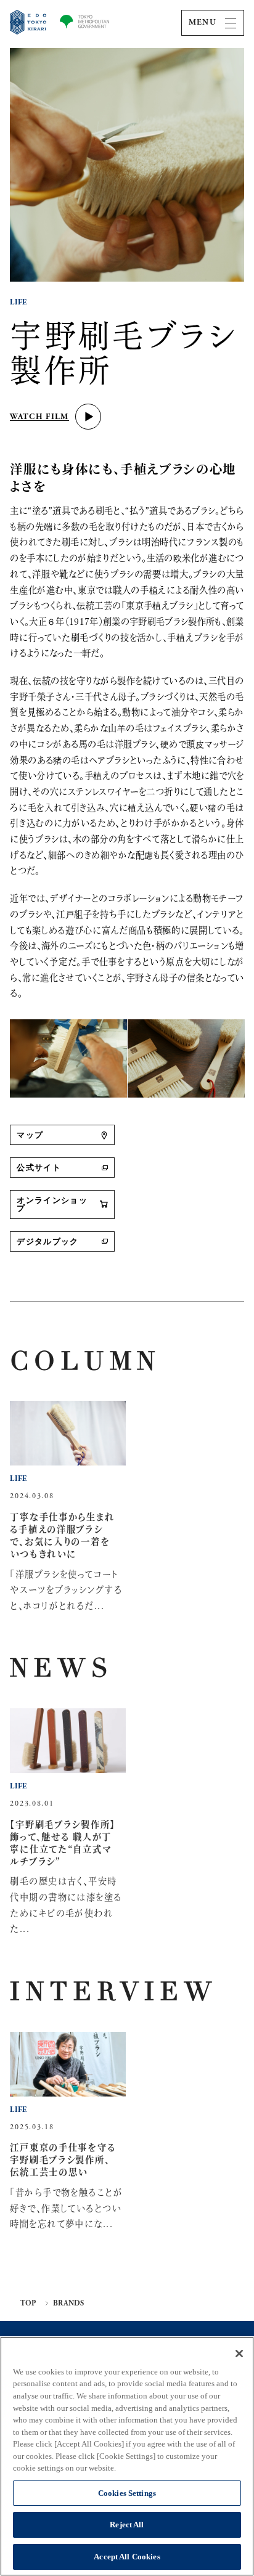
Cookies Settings (127, 2493)
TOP (28, 2304)
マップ (30, 1135)
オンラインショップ (52, 1205)
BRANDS (68, 2304)
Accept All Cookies (127, 2557)
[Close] (239, 2354)
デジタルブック (47, 1242)
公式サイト (39, 1168)
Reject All (127, 2525)
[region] (127, 2456)
